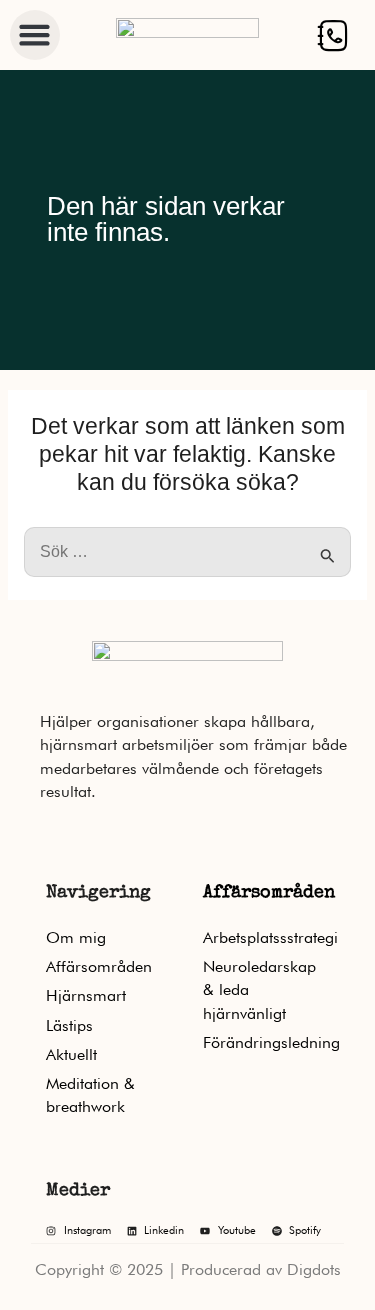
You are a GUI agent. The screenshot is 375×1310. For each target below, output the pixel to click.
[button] (35, 35)
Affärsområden (269, 893)
